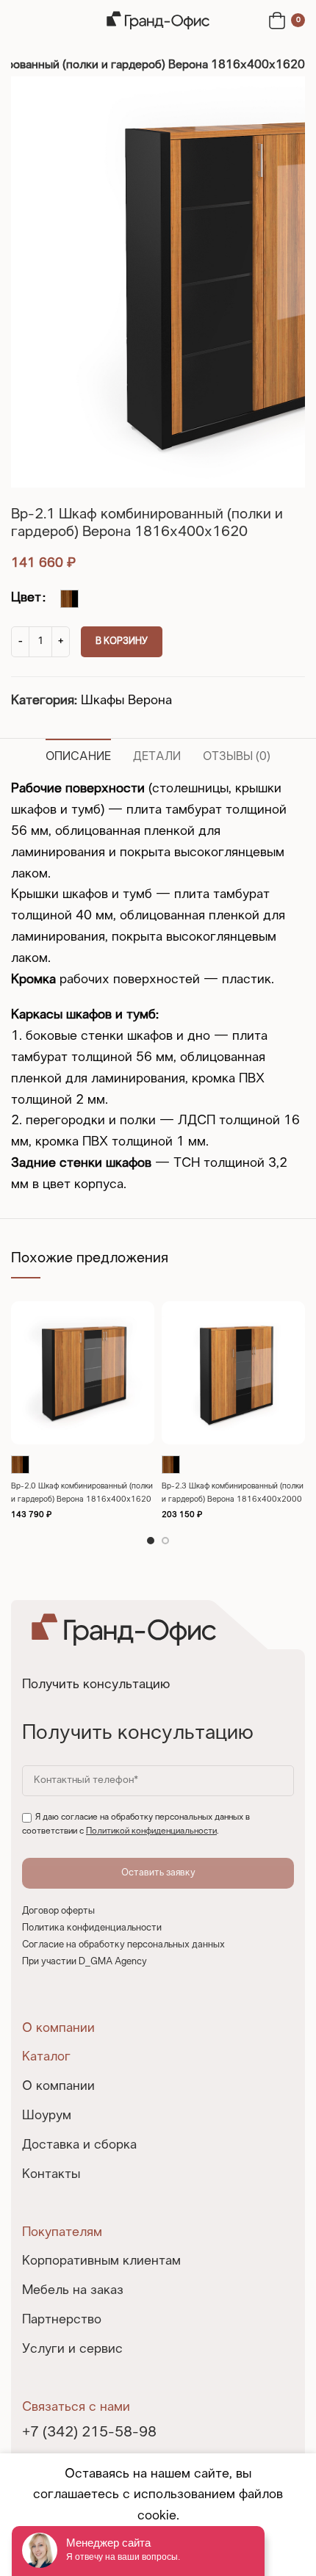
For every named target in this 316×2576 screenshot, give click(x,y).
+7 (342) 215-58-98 (89, 2433)
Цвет (26, 598)
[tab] (78, 755)
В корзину (122, 642)
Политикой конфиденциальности (151, 1831)
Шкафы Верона (126, 701)
